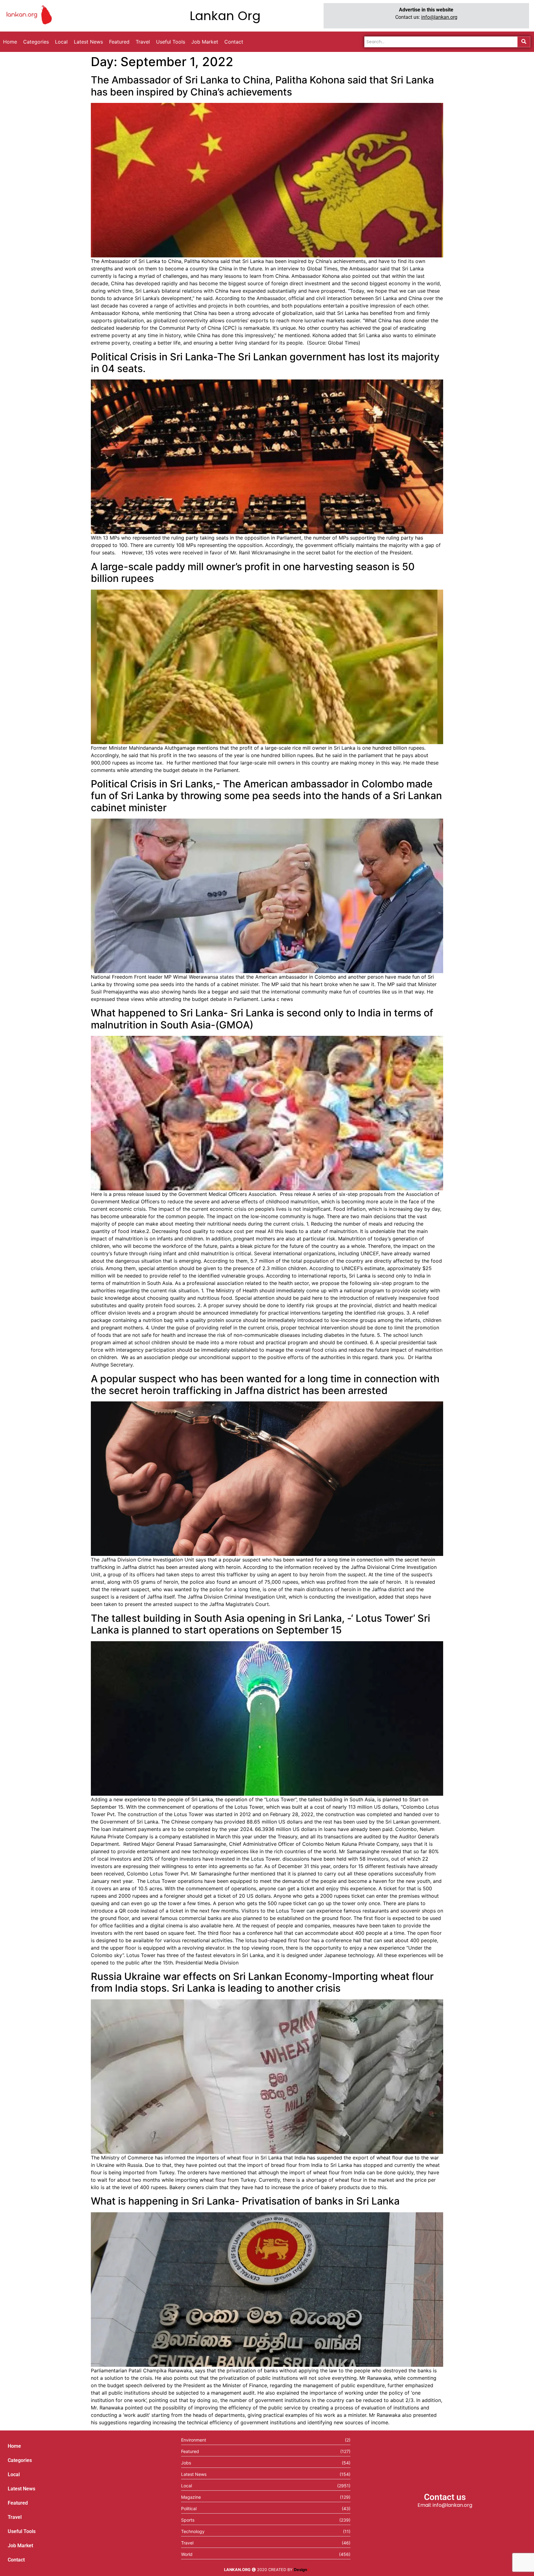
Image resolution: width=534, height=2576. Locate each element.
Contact (16, 2560)
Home (14, 2446)
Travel (15, 2517)
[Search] (524, 42)
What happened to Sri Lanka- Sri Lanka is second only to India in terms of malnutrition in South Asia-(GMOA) (262, 1019)
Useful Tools (22, 2531)
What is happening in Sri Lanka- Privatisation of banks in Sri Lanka (245, 2201)
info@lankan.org (439, 17)
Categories (20, 2460)
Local (14, 2474)
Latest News (21, 2489)
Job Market (20, 2546)
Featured (18, 2503)
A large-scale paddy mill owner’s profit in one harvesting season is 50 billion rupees (253, 572)
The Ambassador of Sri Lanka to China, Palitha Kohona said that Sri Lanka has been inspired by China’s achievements (262, 86)
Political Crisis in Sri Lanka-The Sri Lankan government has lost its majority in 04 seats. (265, 363)
